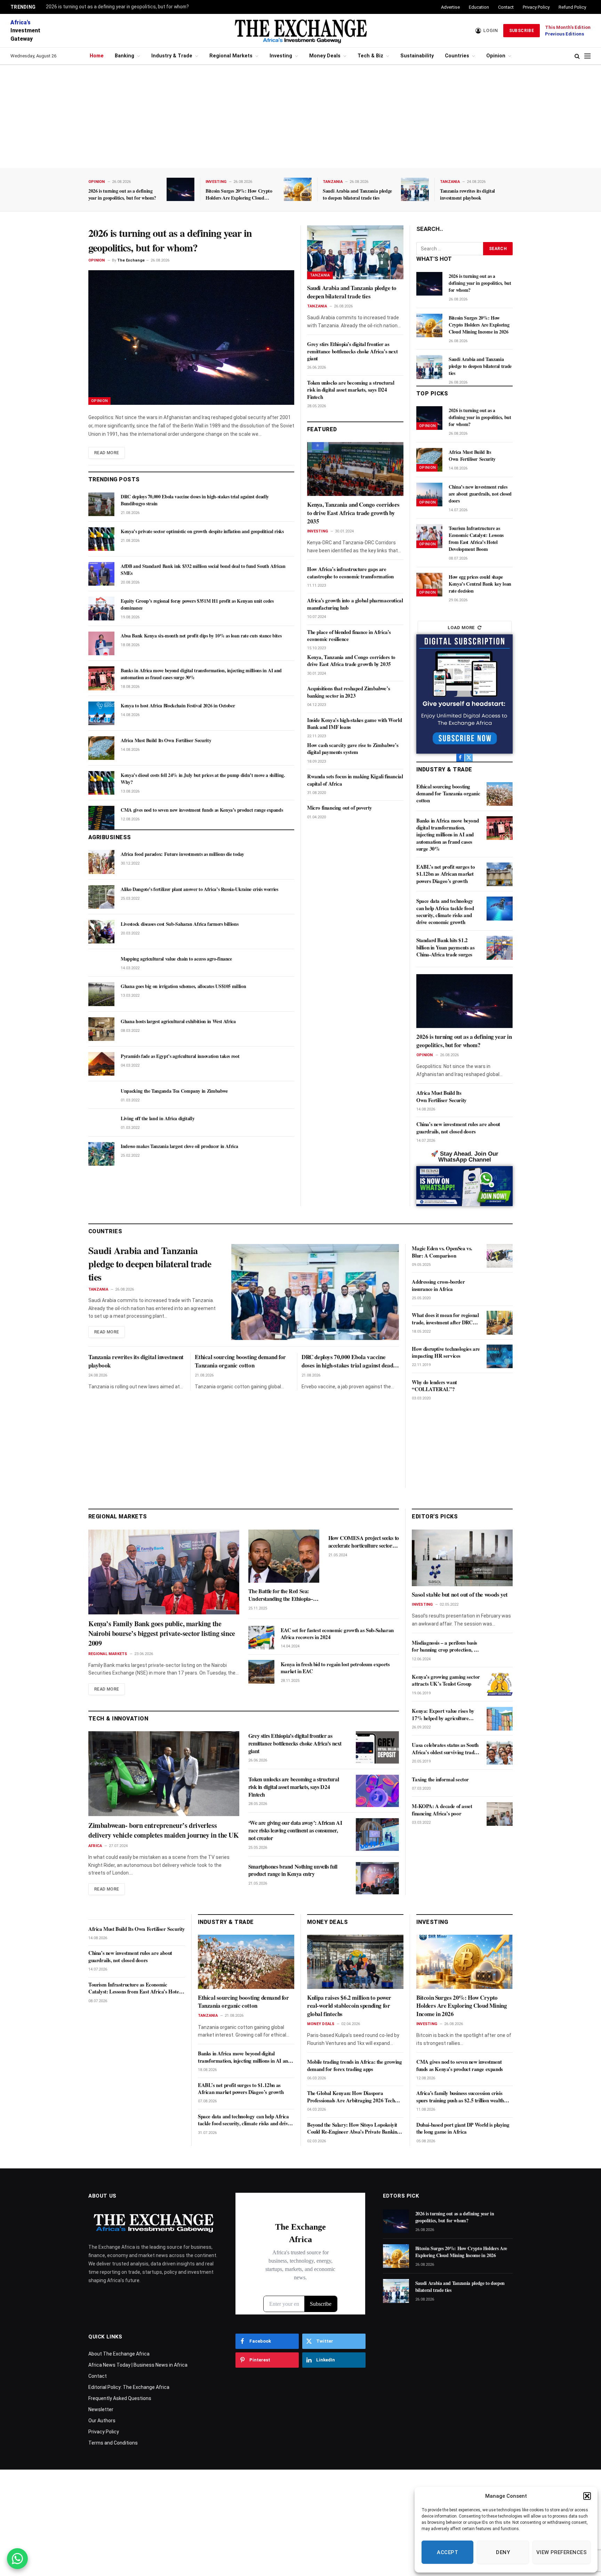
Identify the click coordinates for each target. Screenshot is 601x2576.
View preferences (562, 2552)
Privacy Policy (536, 7)
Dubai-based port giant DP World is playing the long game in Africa (463, 2128)
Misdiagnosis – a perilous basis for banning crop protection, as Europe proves (445, 1647)
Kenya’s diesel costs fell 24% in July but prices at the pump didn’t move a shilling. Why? (203, 779)
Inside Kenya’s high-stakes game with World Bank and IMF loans (354, 724)
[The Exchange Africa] (300, 31)
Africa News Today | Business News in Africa (138, 2365)
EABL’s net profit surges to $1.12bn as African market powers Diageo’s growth (446, 874)
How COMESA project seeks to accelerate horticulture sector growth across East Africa (364, 1542)
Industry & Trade (172, 56)
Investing (281, 56)
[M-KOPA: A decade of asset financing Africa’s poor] (500, 1814)
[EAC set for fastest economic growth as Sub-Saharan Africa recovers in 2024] (261, 1638)
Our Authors (102, 2421)
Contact (506, 7)
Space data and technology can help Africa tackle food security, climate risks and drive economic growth (445, 911)
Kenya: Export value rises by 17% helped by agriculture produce (443, 1715)
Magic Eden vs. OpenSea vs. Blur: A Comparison (442, 1252)
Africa (95, 1846)
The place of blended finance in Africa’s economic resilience (349, 636)
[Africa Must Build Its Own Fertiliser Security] (101, 748)
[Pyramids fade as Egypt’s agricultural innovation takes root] (101, 1064)
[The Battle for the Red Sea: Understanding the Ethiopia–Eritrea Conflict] (284, 1556)
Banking (125, 56)
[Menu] (587, 56)
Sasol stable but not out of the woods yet (460, 1595)
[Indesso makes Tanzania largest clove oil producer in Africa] (101, 1154)
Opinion (496, 56)
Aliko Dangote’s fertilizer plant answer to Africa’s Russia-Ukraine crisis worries (199, 889)
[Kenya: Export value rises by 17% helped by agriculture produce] (500, 1719)
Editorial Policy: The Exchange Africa (129, 2387)
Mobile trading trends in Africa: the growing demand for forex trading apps (354, 2065)
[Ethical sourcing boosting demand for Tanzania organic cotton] (500, 794)
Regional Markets (231, 56)
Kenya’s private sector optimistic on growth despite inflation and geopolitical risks (202, 531)
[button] (587, 2496)
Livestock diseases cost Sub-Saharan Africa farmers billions (179, 924)
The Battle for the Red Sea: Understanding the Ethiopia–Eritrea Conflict (281, 1595)
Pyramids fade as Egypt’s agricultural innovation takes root (180, 1056)
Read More (107, 453)
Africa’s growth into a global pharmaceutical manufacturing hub (355, 604)
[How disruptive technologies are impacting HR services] (500, 1356)
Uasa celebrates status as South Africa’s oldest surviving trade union (445, 1749)
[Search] (577, 56)
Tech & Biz (370, 56)
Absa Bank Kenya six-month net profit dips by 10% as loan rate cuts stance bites (201, 636)
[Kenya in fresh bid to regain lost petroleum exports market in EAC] (261, 1672)
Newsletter (101, 2409)
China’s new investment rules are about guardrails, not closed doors (480, 494)
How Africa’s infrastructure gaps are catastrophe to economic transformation (350, 573)
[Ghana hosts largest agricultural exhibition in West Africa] (101, 1029)
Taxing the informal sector (440, 1779)
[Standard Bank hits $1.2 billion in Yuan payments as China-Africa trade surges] (500, 948)
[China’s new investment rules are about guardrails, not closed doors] (429, 495)
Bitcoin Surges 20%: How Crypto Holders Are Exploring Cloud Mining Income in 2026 (239, 194)
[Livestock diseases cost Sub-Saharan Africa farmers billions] (101, 932)
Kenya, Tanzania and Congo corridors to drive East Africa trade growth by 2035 (353, 513)
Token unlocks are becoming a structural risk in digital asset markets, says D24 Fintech (351, 390)
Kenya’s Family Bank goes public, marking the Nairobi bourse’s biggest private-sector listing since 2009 (162, 1634)
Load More (461, 628)
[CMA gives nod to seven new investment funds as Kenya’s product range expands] (101, 818)
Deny (503, 2552)
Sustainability (417, 56)
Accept (447, 2552)
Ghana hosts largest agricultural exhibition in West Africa (178, 1021)
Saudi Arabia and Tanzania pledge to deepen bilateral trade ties (357, 194)
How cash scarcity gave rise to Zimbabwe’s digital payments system (353, 749)
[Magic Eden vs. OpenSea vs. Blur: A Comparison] (500, 1256)
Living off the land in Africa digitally (158, 1118)
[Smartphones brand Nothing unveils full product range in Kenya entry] (377, 1878)
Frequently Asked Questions (120, 2398)
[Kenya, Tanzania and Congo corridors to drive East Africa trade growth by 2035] (355, 469)
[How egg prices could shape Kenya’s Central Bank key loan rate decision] (429, 585)
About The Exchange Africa (119, 2354)
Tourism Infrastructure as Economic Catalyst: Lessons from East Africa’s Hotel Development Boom (476, 539)
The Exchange (131, 260)
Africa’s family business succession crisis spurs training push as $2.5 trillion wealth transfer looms (460, 2097)
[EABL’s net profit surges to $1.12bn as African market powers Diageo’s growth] (500, 874)
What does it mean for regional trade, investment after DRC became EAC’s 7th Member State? (445, 1319)
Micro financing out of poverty (340, 808)
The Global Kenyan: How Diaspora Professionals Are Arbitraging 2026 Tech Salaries (351, 2097)
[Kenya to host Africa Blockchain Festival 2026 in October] (101, 713)
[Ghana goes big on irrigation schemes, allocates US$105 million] (101, 994)
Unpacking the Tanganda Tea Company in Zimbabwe (174, 1091)
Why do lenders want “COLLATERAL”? (434, 1386)
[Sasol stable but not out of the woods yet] (462, 1558)
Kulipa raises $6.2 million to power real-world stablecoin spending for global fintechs (349, 2006)
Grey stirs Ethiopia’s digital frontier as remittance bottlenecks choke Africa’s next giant (352, 351)
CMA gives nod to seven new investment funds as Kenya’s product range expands (202, 810)
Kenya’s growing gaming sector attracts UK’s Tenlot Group (446, 1681)
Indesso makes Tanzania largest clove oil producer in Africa (179, 1146)
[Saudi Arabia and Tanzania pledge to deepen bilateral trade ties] (415, 189)
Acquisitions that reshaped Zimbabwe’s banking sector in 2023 (348, 692)
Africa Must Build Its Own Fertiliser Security (166, 740)
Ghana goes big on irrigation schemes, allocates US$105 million (183, 986)
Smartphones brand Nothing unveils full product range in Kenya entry (293, 1870)
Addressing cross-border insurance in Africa (438, 1285)
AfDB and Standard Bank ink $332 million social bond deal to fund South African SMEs (203, 570)
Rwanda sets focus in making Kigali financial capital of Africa (355, 780)
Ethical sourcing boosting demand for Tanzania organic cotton (448, 793)
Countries (457, 56)
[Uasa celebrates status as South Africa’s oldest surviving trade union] (500, 1753)
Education (479, 7)
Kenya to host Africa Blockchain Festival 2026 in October (178, 706)
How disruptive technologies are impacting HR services (446, 1352)
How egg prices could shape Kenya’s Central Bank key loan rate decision (480, 584)
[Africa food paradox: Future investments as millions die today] (101, 862)
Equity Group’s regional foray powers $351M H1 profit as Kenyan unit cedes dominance (197, 604)
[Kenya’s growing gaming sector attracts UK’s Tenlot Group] (500, 1685)
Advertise (450, 7)
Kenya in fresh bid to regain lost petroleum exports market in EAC (335, 1668)
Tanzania (333, 182)
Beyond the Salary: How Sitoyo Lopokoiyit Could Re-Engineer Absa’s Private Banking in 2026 (353, 2128)
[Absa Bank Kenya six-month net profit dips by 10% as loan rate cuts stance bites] (101, 643)
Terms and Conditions (113, 2443)
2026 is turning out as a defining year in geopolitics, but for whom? (117, 7)
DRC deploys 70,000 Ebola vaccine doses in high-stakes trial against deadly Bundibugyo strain (195, 500)
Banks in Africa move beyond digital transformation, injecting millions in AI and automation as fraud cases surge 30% (201, 674)
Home (97, 56)
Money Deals (325, 56)
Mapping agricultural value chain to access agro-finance (176, 959)
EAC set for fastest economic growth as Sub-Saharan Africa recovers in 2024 (337, 1634)
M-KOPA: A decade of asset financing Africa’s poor (442, 1810)
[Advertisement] (300, 117)
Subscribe (522, 31)
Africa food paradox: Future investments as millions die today (182, 854)
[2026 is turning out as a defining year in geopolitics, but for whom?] (181, 189)
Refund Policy (572, 7)
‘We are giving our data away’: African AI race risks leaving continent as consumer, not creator (295, 1830)
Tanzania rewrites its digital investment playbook (467, 194)
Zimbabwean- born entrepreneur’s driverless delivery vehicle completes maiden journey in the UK (164, 1830)
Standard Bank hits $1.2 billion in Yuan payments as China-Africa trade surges (445, 947)
